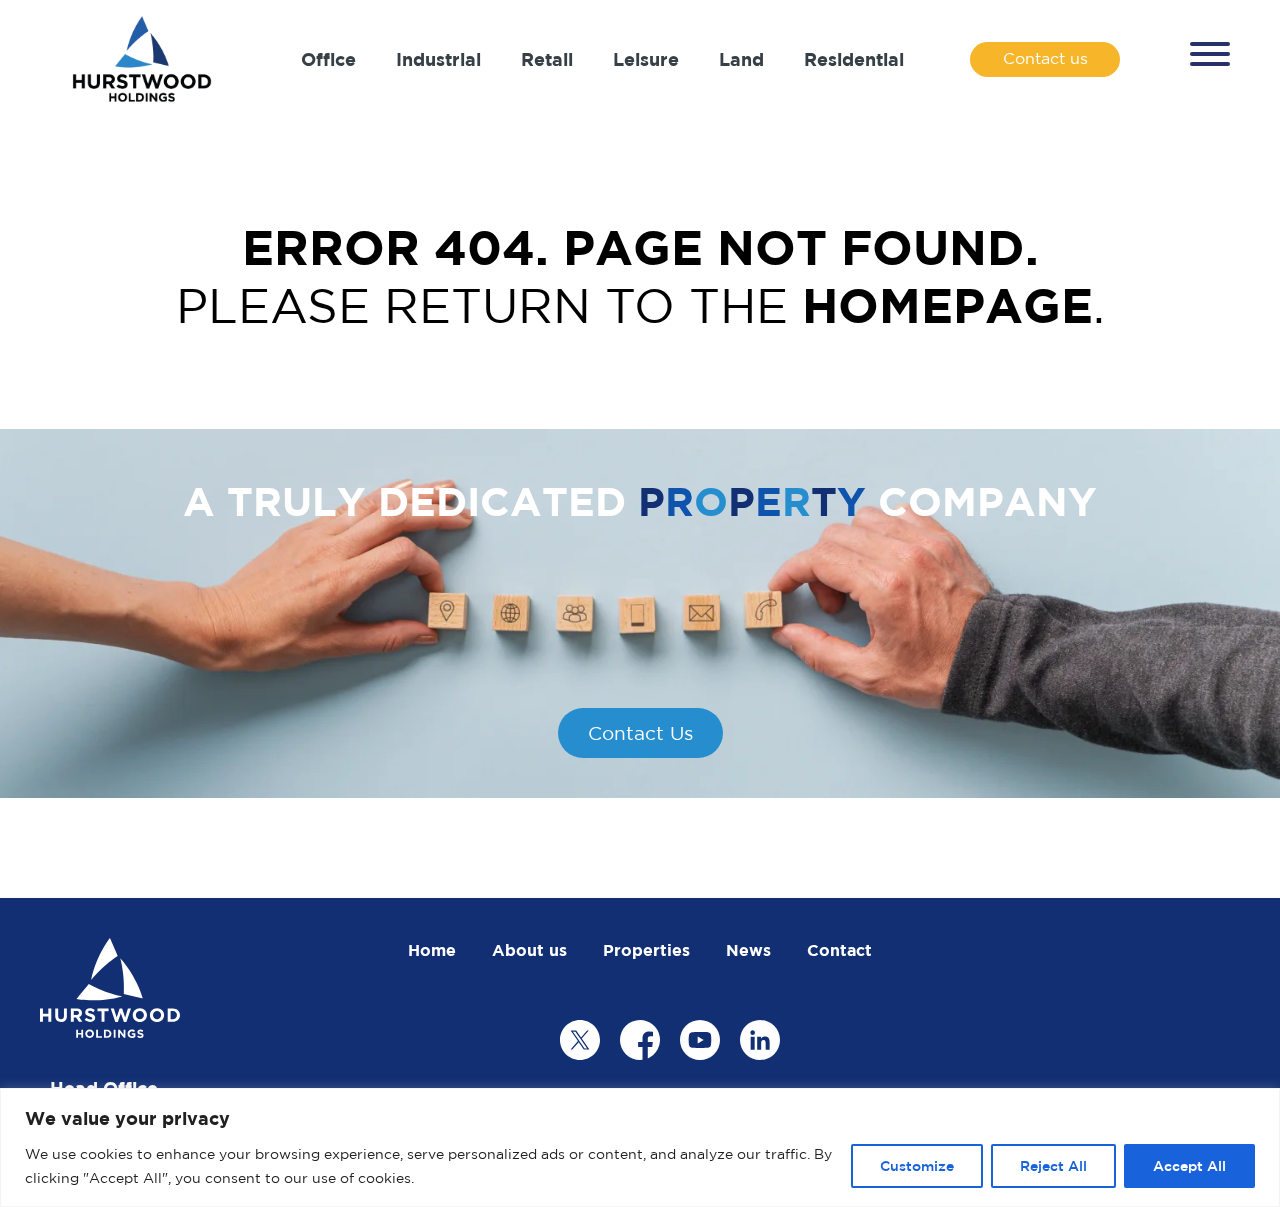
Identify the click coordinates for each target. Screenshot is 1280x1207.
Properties (646, 950)
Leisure (646, 59)
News (748, 950)
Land (741, 59)
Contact (839, 950)
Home (432, 950)
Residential (854, 59)
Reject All (1053, 1165)
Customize (917, 1165)
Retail (547, 59)
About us (529, 950)
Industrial (438, 59)
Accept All (1189, 1165)
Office (328, 59)
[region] (640, 1147)
